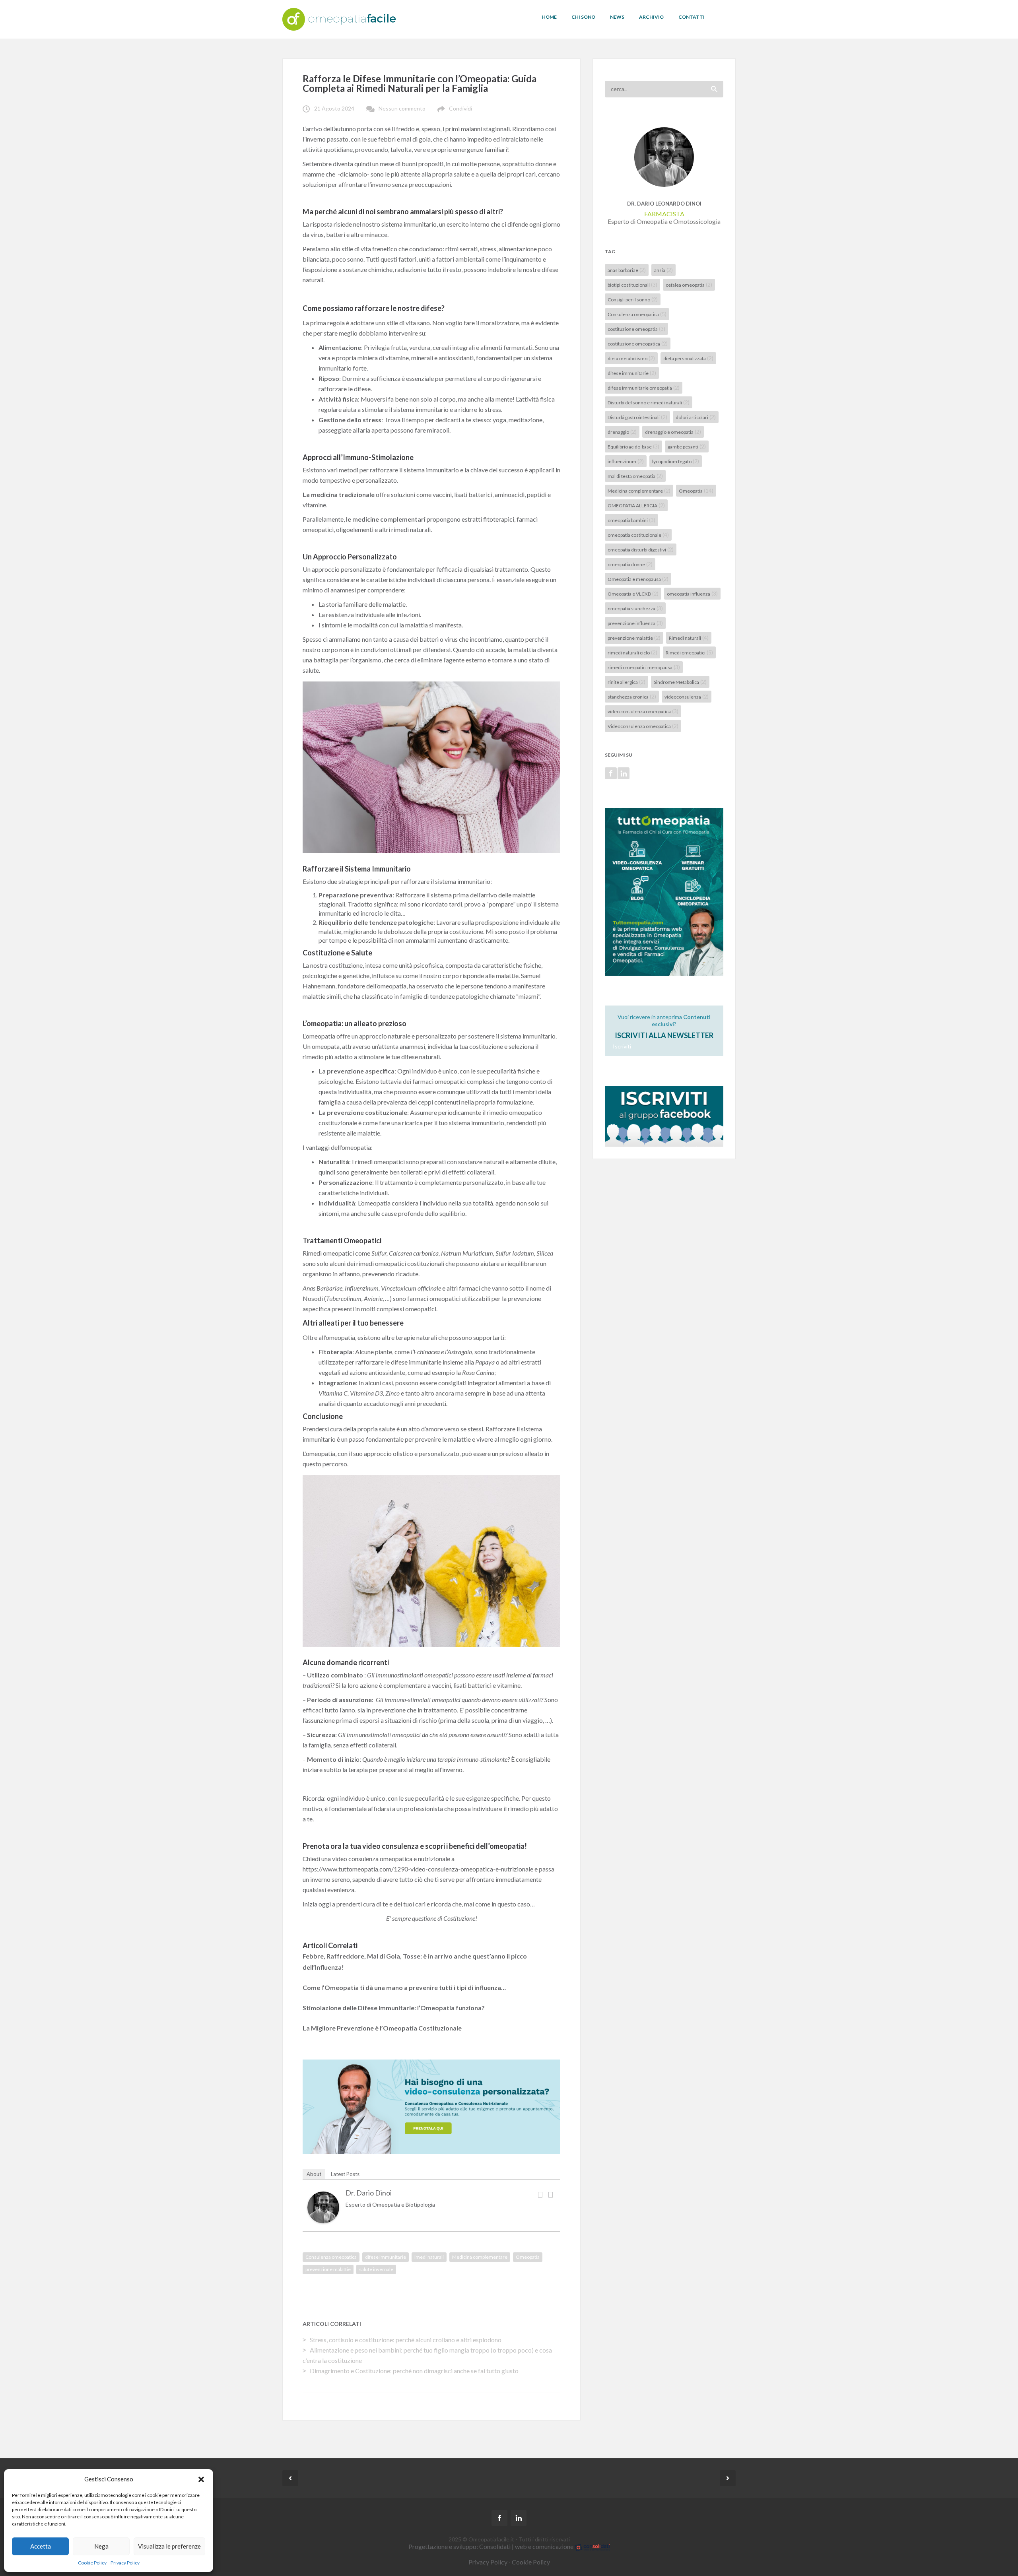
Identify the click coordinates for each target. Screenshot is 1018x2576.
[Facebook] (540, 2194)
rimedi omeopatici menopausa (644, 667)
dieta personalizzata (688, 358)
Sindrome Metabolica (680, 682)
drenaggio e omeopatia (673, 432)
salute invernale (376, 2269)
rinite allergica (627, 682)
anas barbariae (627, 270)
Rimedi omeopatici (689, 652)
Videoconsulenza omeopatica (643, 726)
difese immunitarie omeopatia (644, 387)
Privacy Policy (125, 2563)
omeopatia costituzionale (638, 535)
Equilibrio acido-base (633, 446)
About (314, 2174)
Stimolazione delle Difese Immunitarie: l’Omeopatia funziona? (394, 2008)
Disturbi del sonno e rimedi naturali (649, 402)
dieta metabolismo (631, 358)
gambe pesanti (687, 446)
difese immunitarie (386, 2257)
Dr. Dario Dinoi (369, 2193)
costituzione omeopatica (638, 343)
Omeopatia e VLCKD (633, 593)
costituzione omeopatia (636, 329)
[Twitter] (550, 2194)
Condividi (460, 108)
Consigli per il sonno (633, 299)
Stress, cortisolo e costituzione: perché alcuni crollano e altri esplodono (406, 2340)
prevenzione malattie (328, 2269)
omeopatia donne (630, 564)
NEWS (617, 17)
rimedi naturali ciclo (632, 652)
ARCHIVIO (651, 17)
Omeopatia (528, 2257)
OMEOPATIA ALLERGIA (636, 505)
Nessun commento (402, 108)
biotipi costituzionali (632, 284)
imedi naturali (429, 2257)
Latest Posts (345, 2174)
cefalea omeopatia (689, 284)
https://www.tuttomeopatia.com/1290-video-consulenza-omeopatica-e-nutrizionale (418, 1869)
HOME (549, 17)
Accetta (41, 2546)
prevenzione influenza (635, 623)
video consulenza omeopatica (643, 711)
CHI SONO (583, 17)
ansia (663, 270)
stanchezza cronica (632, 696)
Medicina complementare (480, 2257)
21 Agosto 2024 (334, 108)
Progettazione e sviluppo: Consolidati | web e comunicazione (492, 2546)
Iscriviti (622, 1046)
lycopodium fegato (676, 461)
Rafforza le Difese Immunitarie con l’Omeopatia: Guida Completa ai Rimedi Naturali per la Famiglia (420, 83)
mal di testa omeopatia (635, 476)
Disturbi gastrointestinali (637, 417)
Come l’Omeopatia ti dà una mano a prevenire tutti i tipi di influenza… (404, 1987)
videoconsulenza (687, 696)
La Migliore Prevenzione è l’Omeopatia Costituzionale (382, 2028)
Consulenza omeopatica (331, 2257)
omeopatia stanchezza (635, 608)
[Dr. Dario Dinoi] (323, 2206)
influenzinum (626, 461)
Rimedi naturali (689, 638)
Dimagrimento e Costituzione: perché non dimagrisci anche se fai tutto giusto (414, 2371)
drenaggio (622, 432)
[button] (201, 2479)
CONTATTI (692, 17)
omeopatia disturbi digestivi (641, 549)
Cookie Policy (92, 2563)
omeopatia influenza (692, 593)
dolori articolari (696, 417)
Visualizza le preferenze (169, 2546)
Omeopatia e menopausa (638, 579)
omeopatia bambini (631, 520)
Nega (101, 2546)
